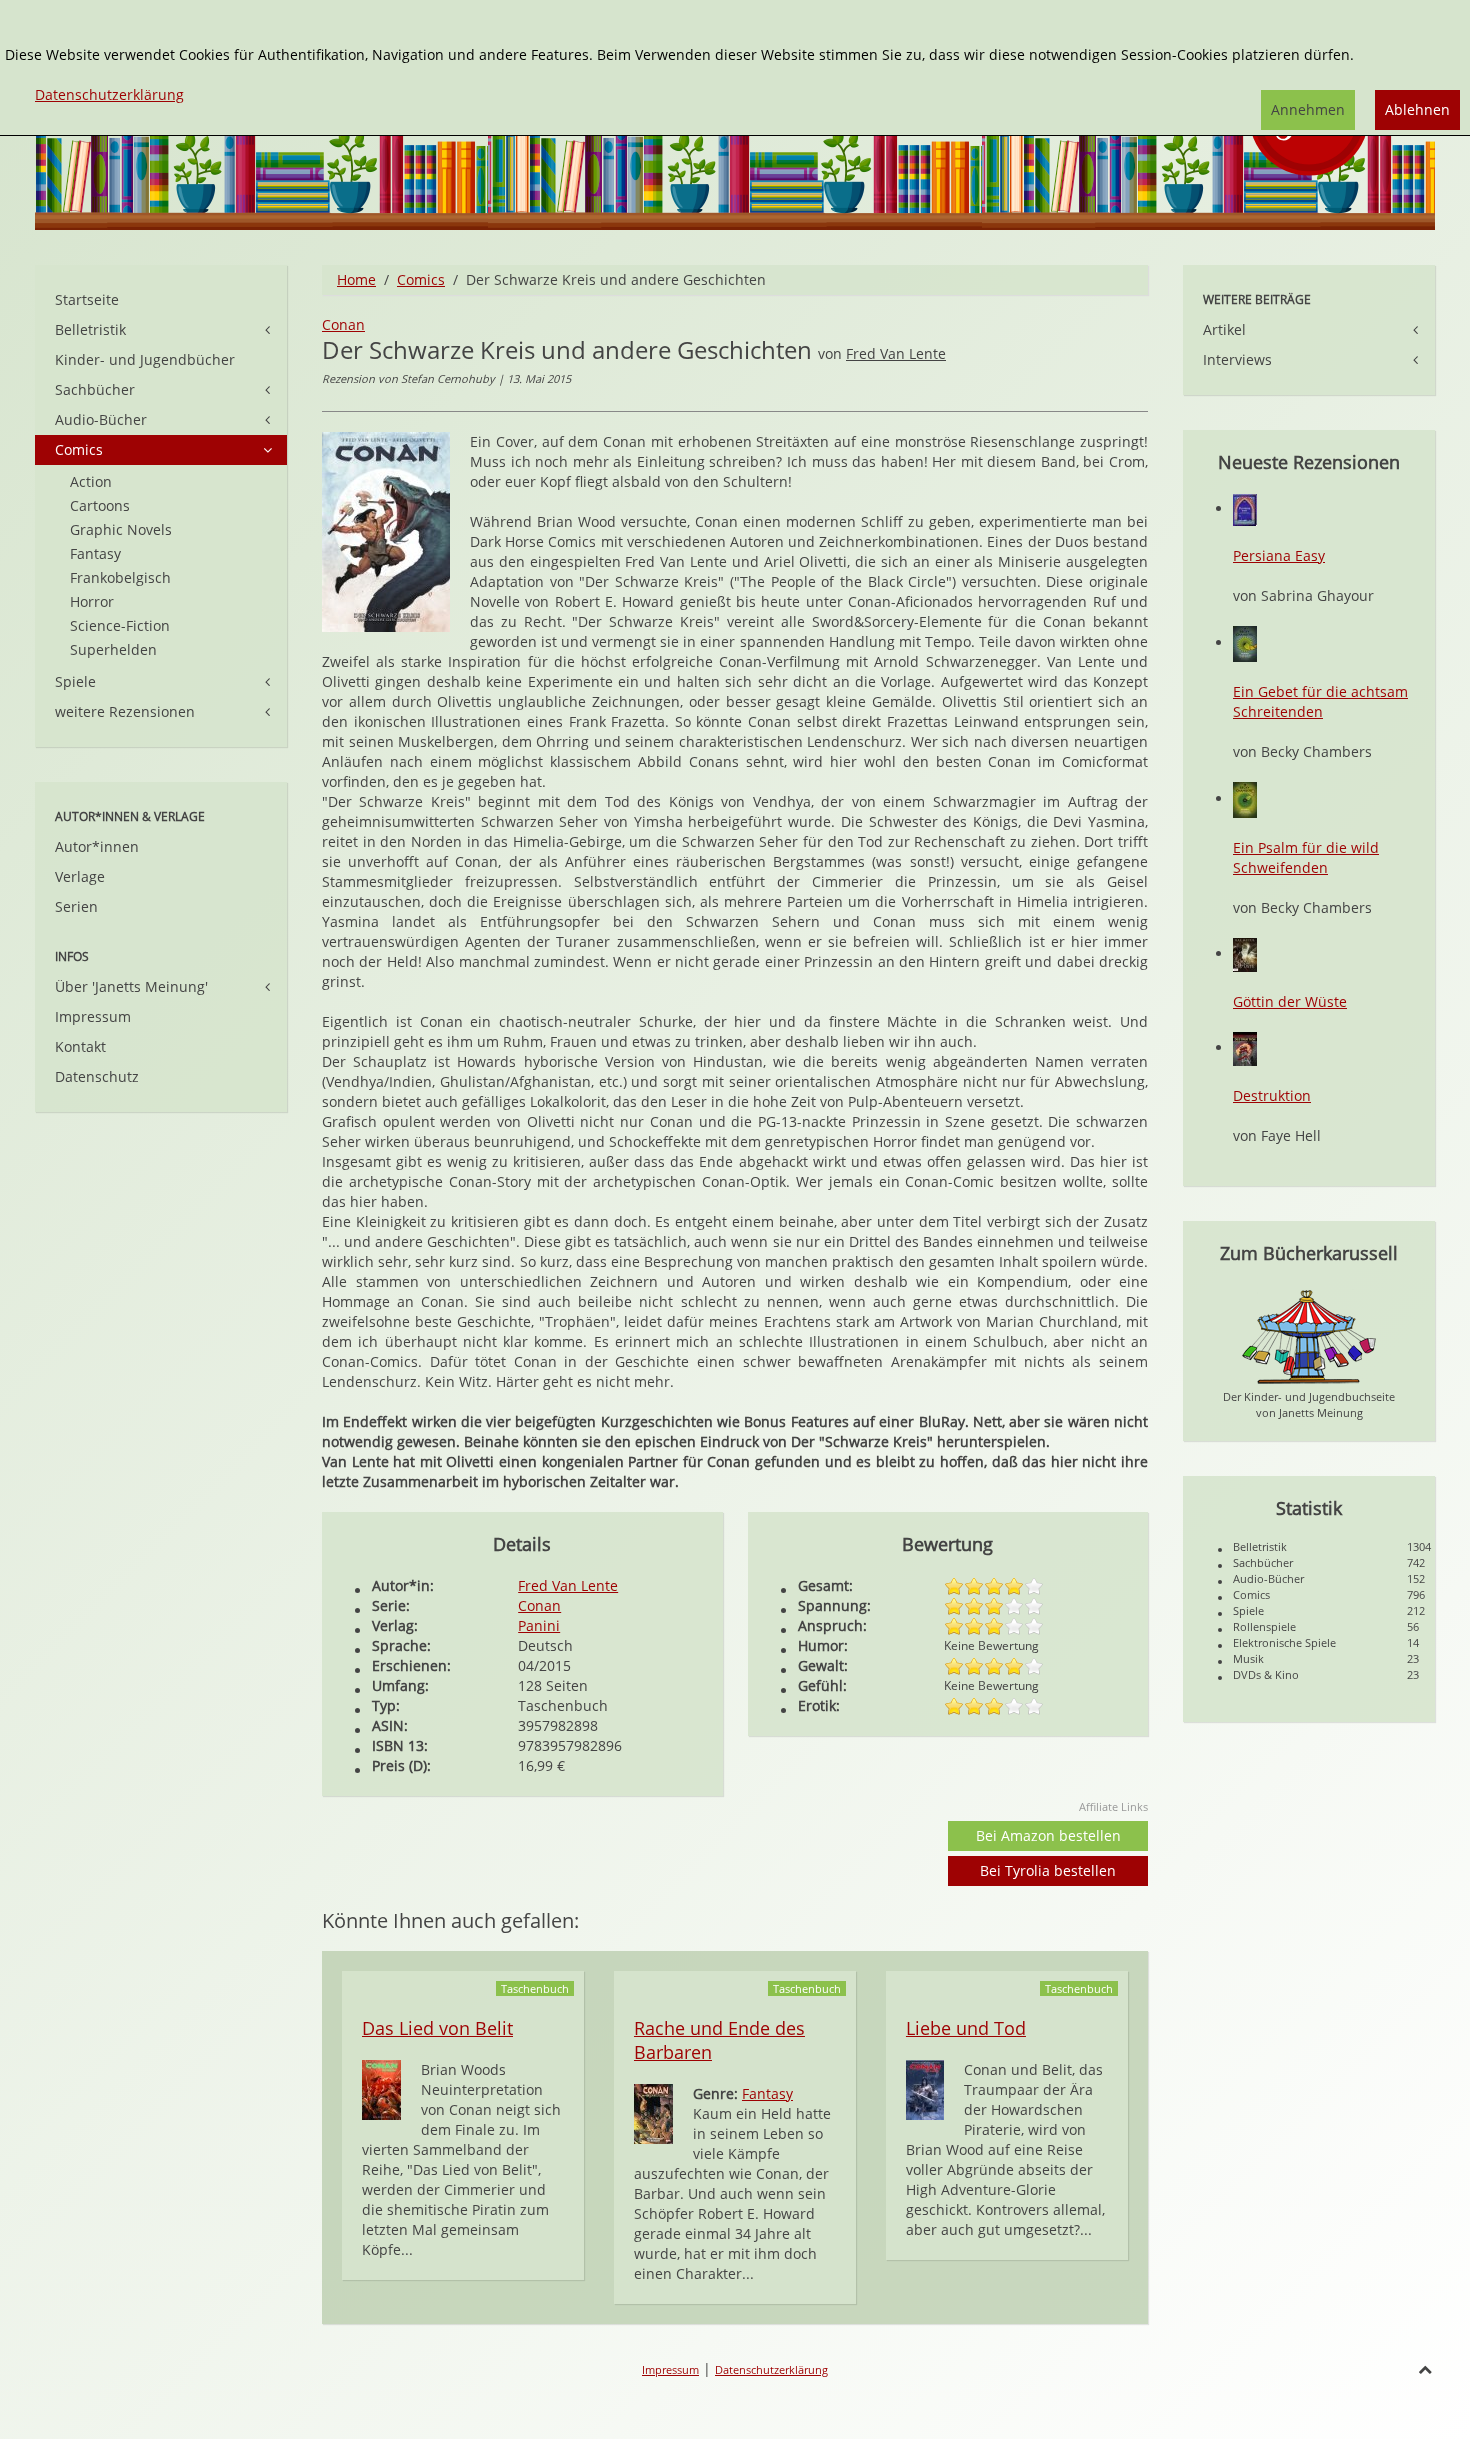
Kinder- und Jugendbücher (145, 359)
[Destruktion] (1245, 1047)
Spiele (75, 681)
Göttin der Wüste (1290, 1001)
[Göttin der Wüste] (1245, 953)
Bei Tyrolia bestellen (1048, 1870)
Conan (343, 324)
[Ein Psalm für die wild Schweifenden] (1245, 798)
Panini (539, 1625)
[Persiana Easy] (1245, 508)
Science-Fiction (120, 625)
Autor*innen (97, 846)
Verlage (80, 876)
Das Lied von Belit (437, 2028)
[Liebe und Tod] (925, 2088)
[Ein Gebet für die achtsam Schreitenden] (1245, 642)
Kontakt (80, 1046)
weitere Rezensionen (125, 711)
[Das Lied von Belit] (381, 2088)
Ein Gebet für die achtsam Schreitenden (1320, 701)
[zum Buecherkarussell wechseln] (1309, 1335)
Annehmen (1308, 109)
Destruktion (1272, 1095)
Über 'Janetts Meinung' (131, 986)
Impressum (93, 1016)
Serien (76, 906)
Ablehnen (1417, 109)
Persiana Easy (1279, 555)
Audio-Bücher (101, 419)
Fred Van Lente (896, 353)
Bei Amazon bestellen (1048, 1835)
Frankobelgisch (120, 577)
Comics (421, 279)
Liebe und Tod (966, 2028)
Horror (92, 601)
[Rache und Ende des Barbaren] (653, 2112)
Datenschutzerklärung (771, 2369)
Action (91, 481)
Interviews (1237, 359)
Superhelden (113, 649)
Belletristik (90, 329)
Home (356, 279)
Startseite (87, 299)
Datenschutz (97, 1076)
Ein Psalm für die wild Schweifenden (1306, 857)
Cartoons (100, 505)
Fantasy (767, 2093)
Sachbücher (95, 389)
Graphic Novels (121, 529)
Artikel (1224, 329)
